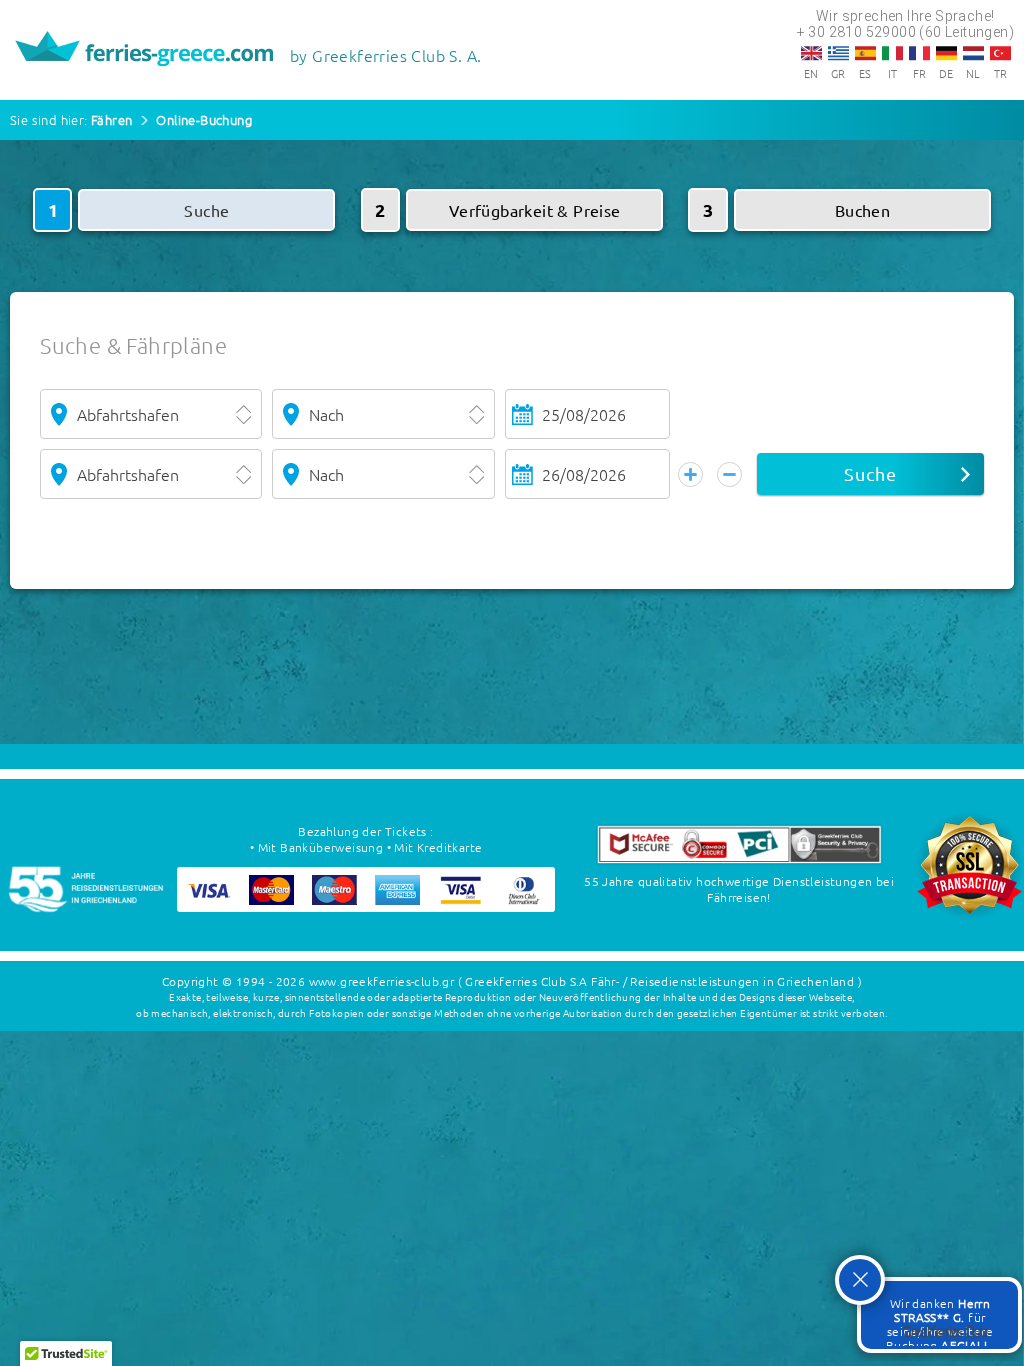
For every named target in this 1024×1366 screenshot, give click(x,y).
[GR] (838, 53)
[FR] (919, 53)
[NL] (973, 53)
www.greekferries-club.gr (382, 981)
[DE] (946, 53)
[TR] (1000, 53)
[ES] (865, 53)
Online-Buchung (204, 119)
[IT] (892, 53)
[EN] (811, 53)
